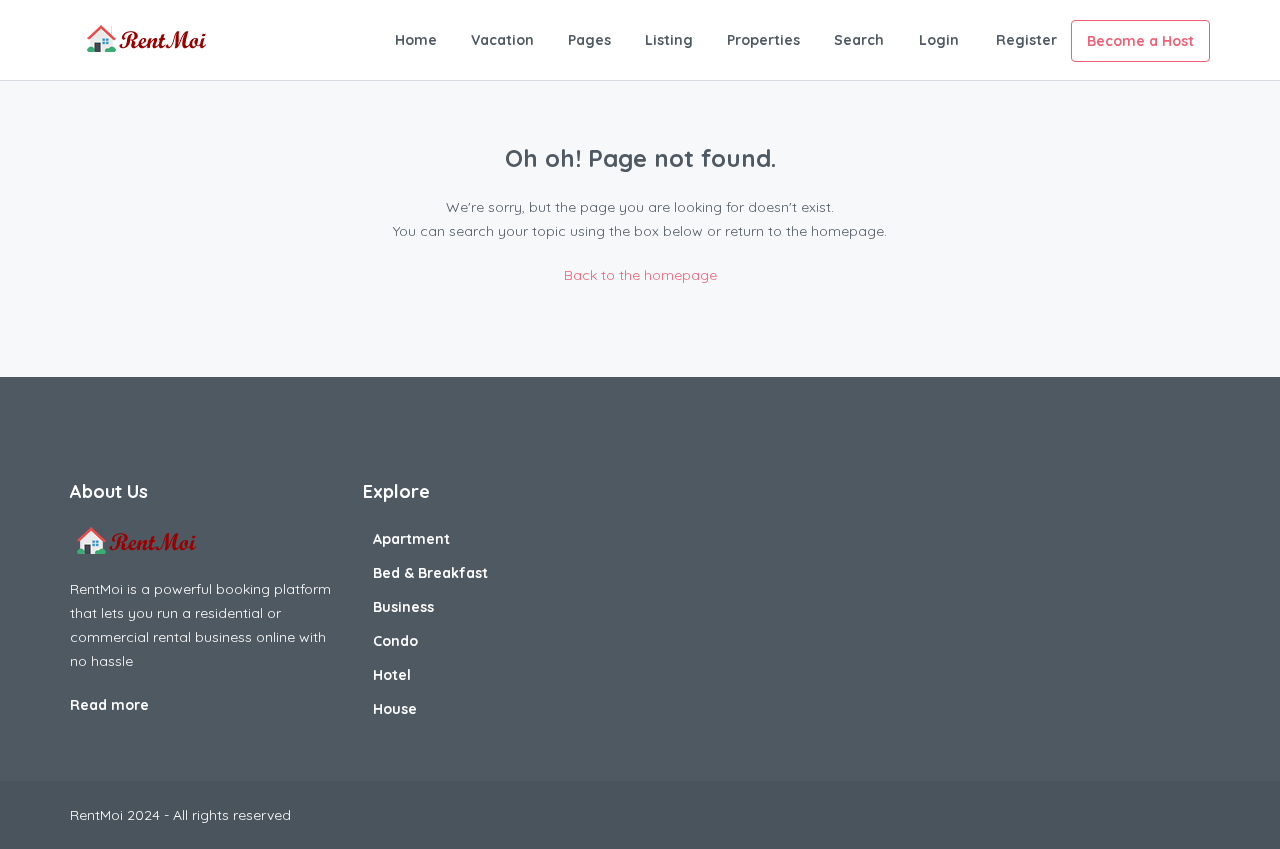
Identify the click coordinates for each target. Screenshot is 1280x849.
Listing (669, 40)
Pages (589, 40)
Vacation (502, 40)
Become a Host (1140, 41)
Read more (111, 705)
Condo (395, 641)
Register (1026, 40)
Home (416, 40)
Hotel (392, 675)
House (395, 709)
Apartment (411, 539)
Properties (763, 40)
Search (859, 40)
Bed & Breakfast (430, 573)
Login (939, 40)
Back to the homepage (640, 275)
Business (403, 607)
